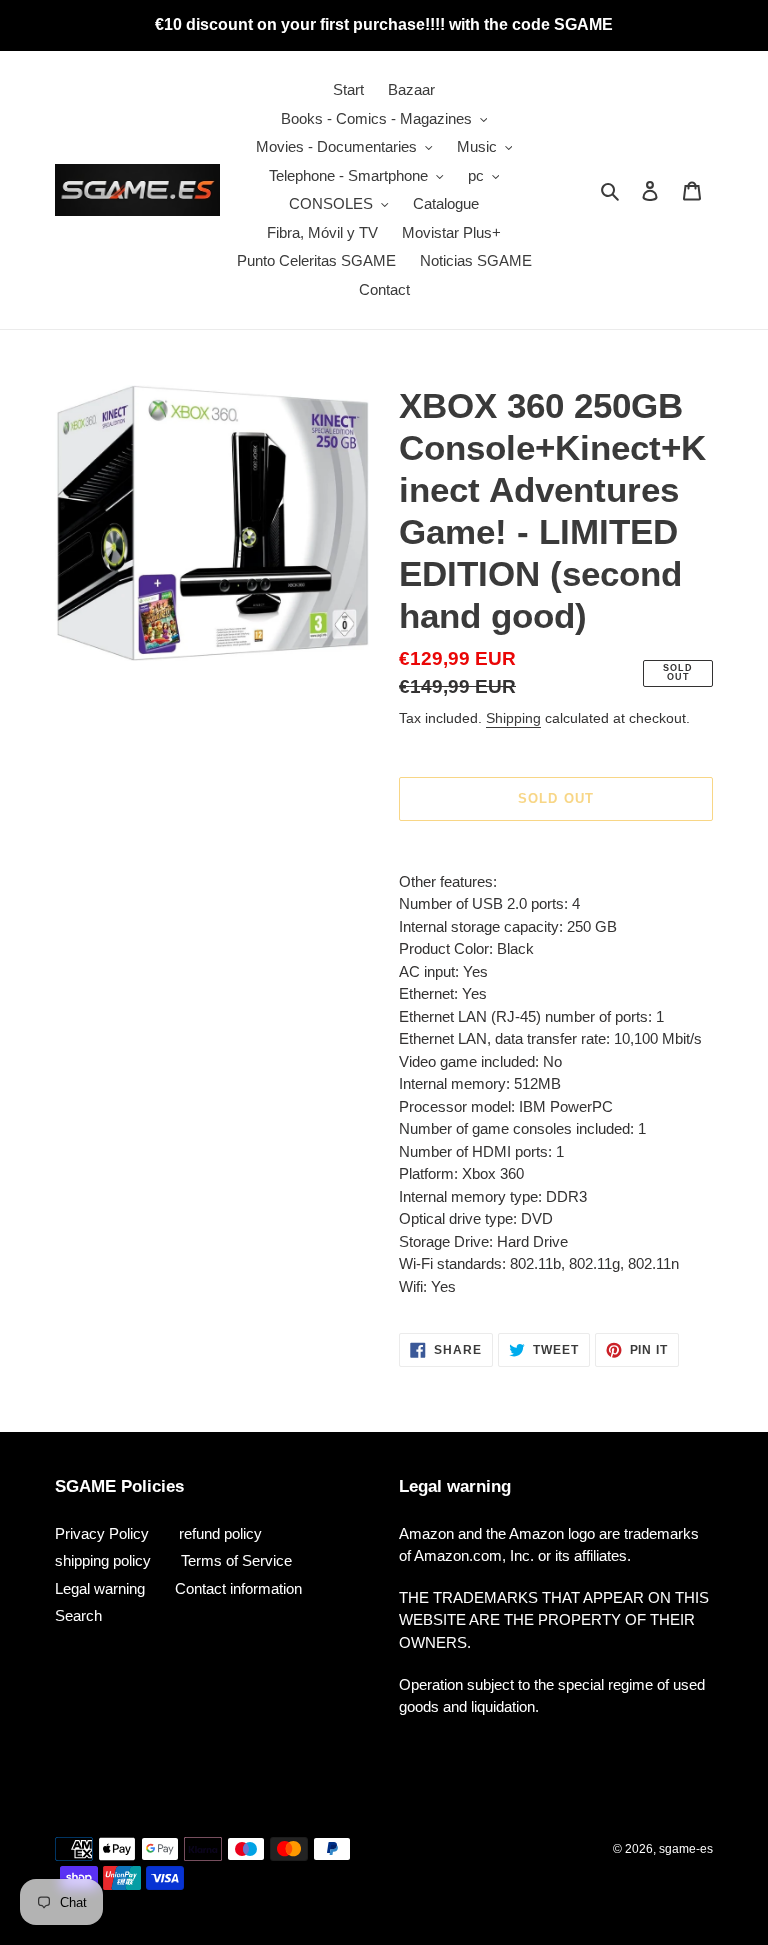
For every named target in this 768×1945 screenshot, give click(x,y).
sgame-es (686, 1849)
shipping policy (103, 1560)
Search (78, 1615)
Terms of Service (236, 1560)
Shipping (513, 718)
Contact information (238, 1588)
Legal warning (100, 1588)
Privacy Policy (102, 1533)
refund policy (220, 1533)
